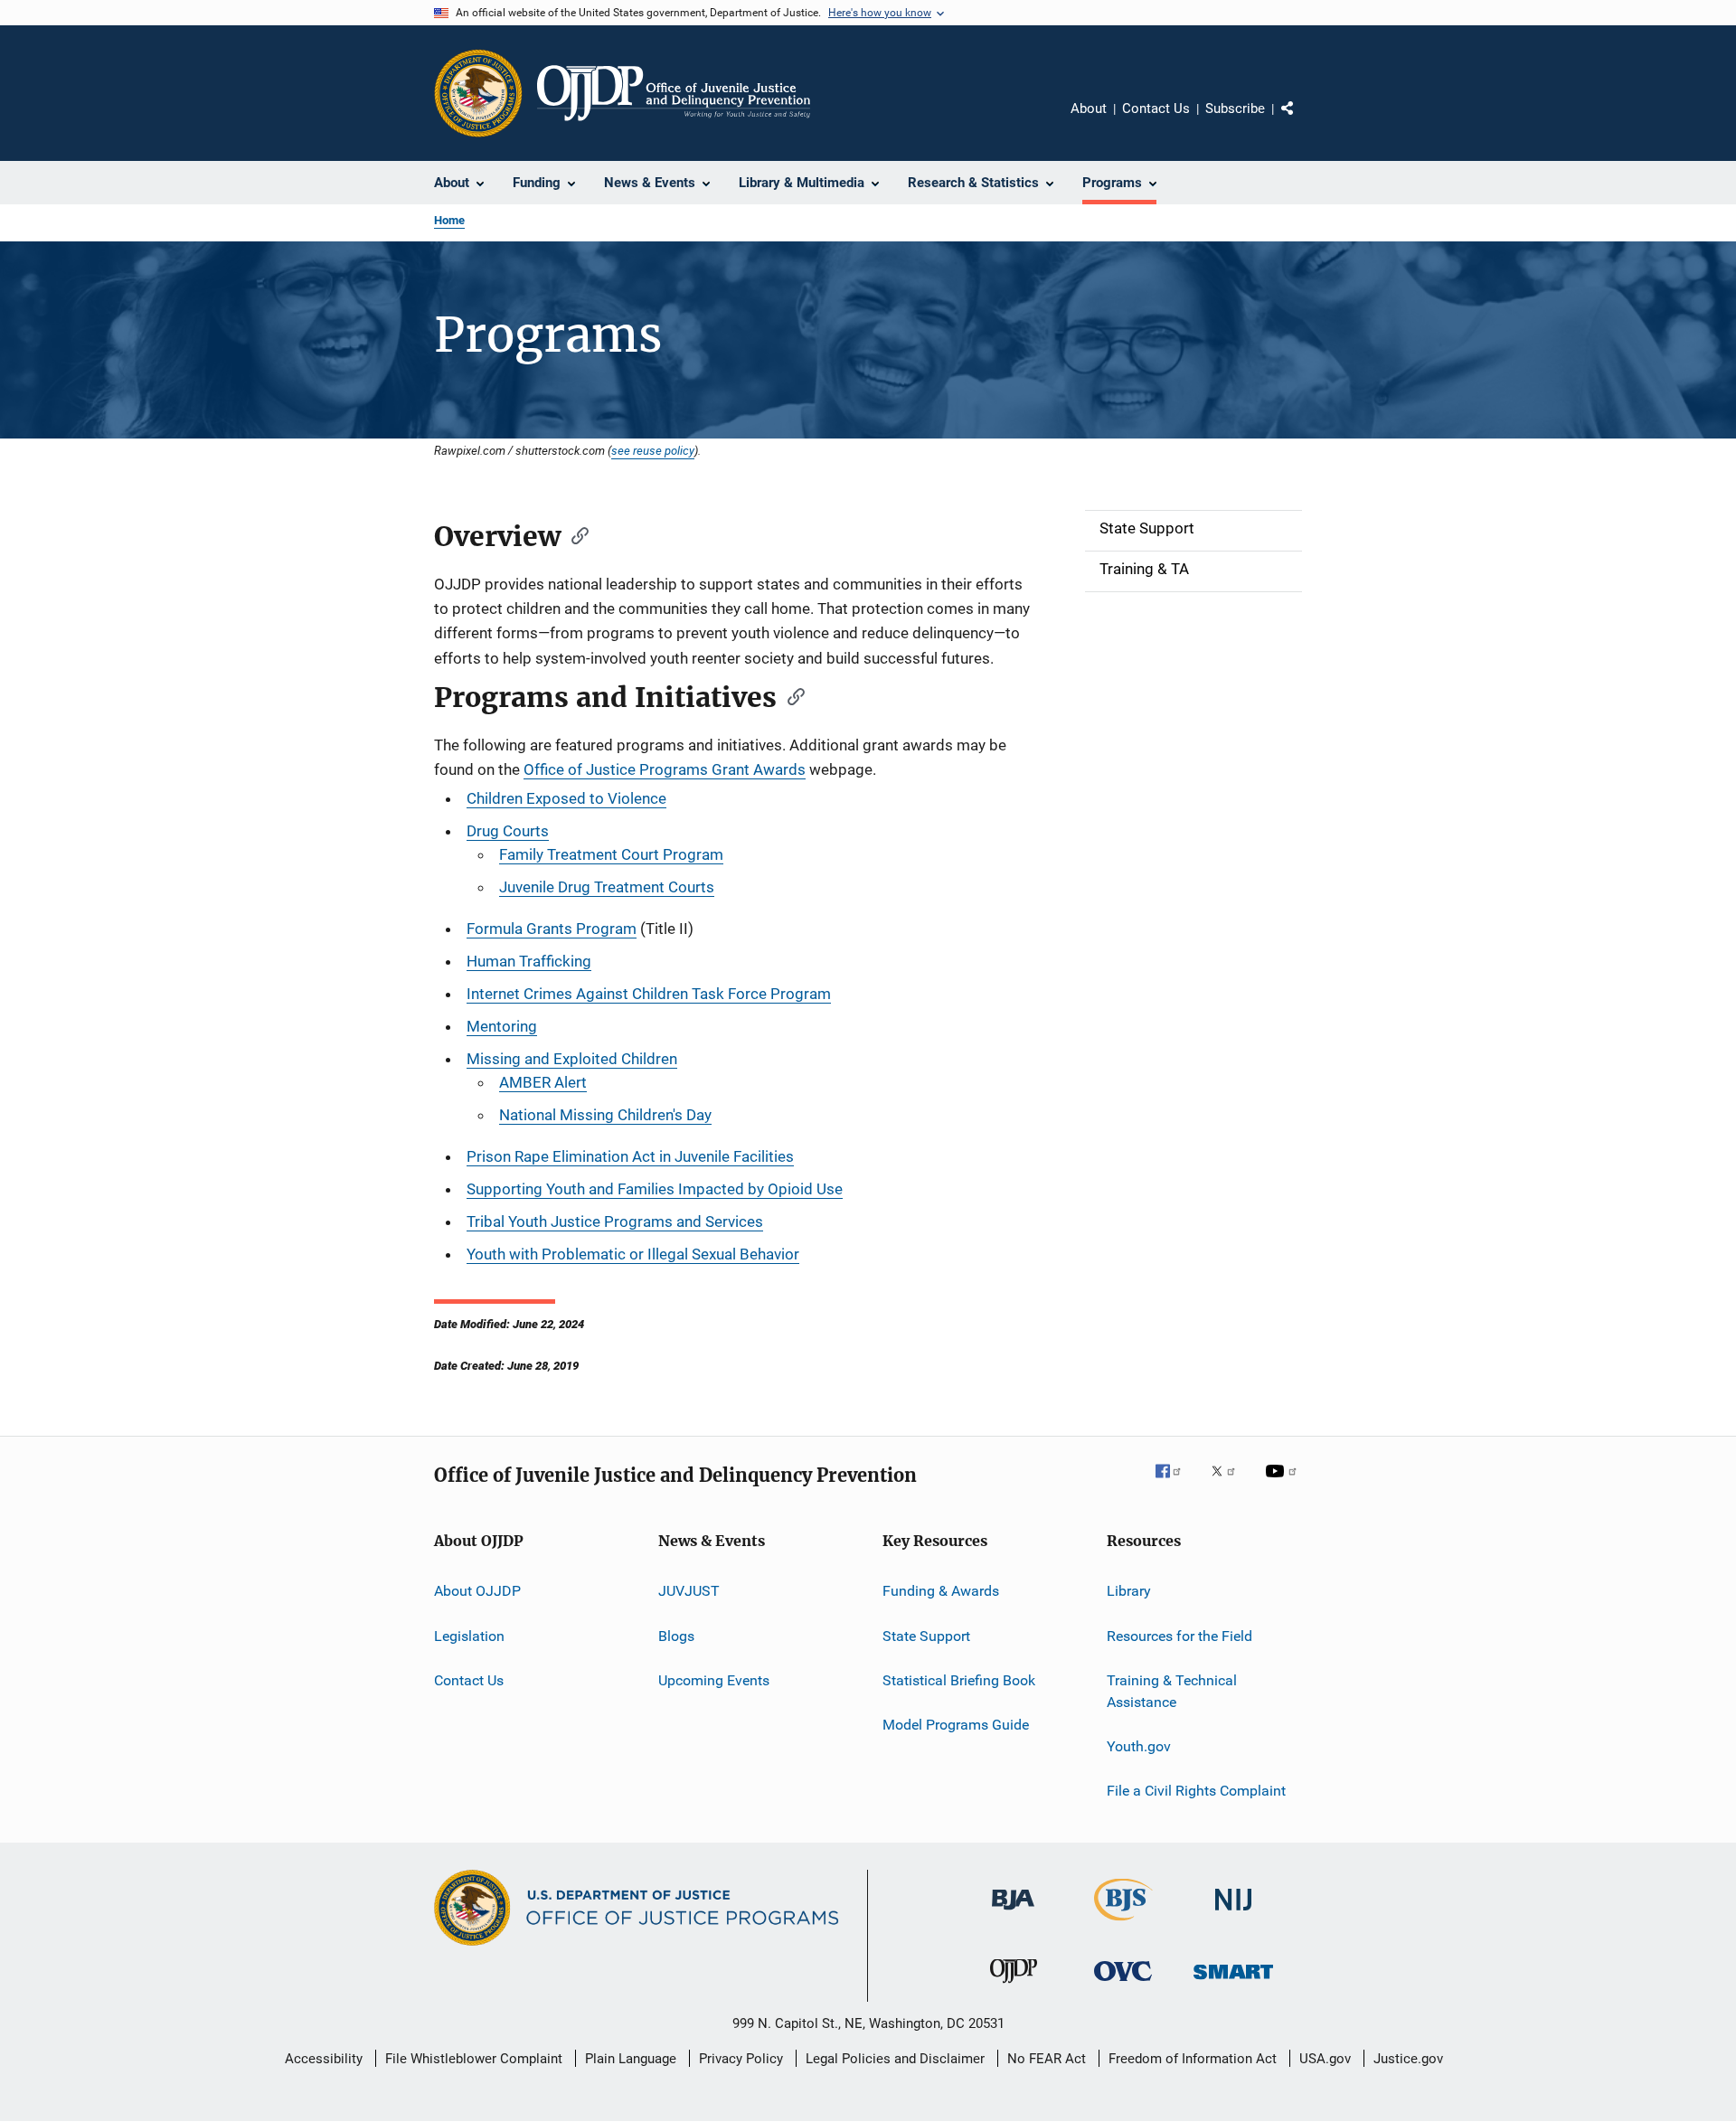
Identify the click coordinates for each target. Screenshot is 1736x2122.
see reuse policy (653, 450)
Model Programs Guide (956, 1725)
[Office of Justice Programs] (478, 93)
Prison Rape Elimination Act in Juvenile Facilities (630, 1156)
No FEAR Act (1047, 2059)
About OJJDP (477, 1591)
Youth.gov (1139, 1746)
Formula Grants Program (552, 929)
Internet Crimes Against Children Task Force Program (649, 994)
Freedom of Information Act (1193, 2059)
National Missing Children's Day (605, 1115)
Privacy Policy (741, 2059)
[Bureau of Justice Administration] (1013, 1913)
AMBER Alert (543, 1082)
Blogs (676, 1635)
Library (1129, 1591)
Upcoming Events (714, 1680)
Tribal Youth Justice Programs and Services (615, 1221)
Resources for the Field (1179, 1635)
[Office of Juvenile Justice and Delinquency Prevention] (1014, 1986)
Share (1302, 121)
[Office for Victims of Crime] (1123, 1984)
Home (449, 220)
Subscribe (1235, 108)
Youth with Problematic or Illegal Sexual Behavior (633, 1254)
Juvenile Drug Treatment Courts (607, 887)
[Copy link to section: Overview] (574, 534)
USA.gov (1325, 2059)
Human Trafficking (529, 961)
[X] (1230, 1484)
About (1089, 108)
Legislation (469, 1635)
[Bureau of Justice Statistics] (1123, 1924)
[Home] (674, 93)
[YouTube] (1284, 1484)
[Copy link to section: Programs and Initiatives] (790, 695)
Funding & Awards (941, 1591)
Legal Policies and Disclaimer (895, 2059)
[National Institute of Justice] (1233, 1914)
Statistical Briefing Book (959, 1680)
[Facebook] (1175, 1484)
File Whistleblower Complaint (474, 2059)
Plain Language (631, 2059)
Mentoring (502, 1026)
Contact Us (1156, 108)
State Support (926, 1635)
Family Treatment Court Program (611, 854)
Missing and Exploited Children (572, 1059)
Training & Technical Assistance (1172, 1691)
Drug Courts (508, 831)
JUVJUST (689, 1591)
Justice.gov (1408, 2059)
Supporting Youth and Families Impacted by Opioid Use (655, 1189)
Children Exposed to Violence (566, 798)
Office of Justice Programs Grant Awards (665, 769)
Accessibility (324, 2059)
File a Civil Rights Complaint (1196, 1791)
